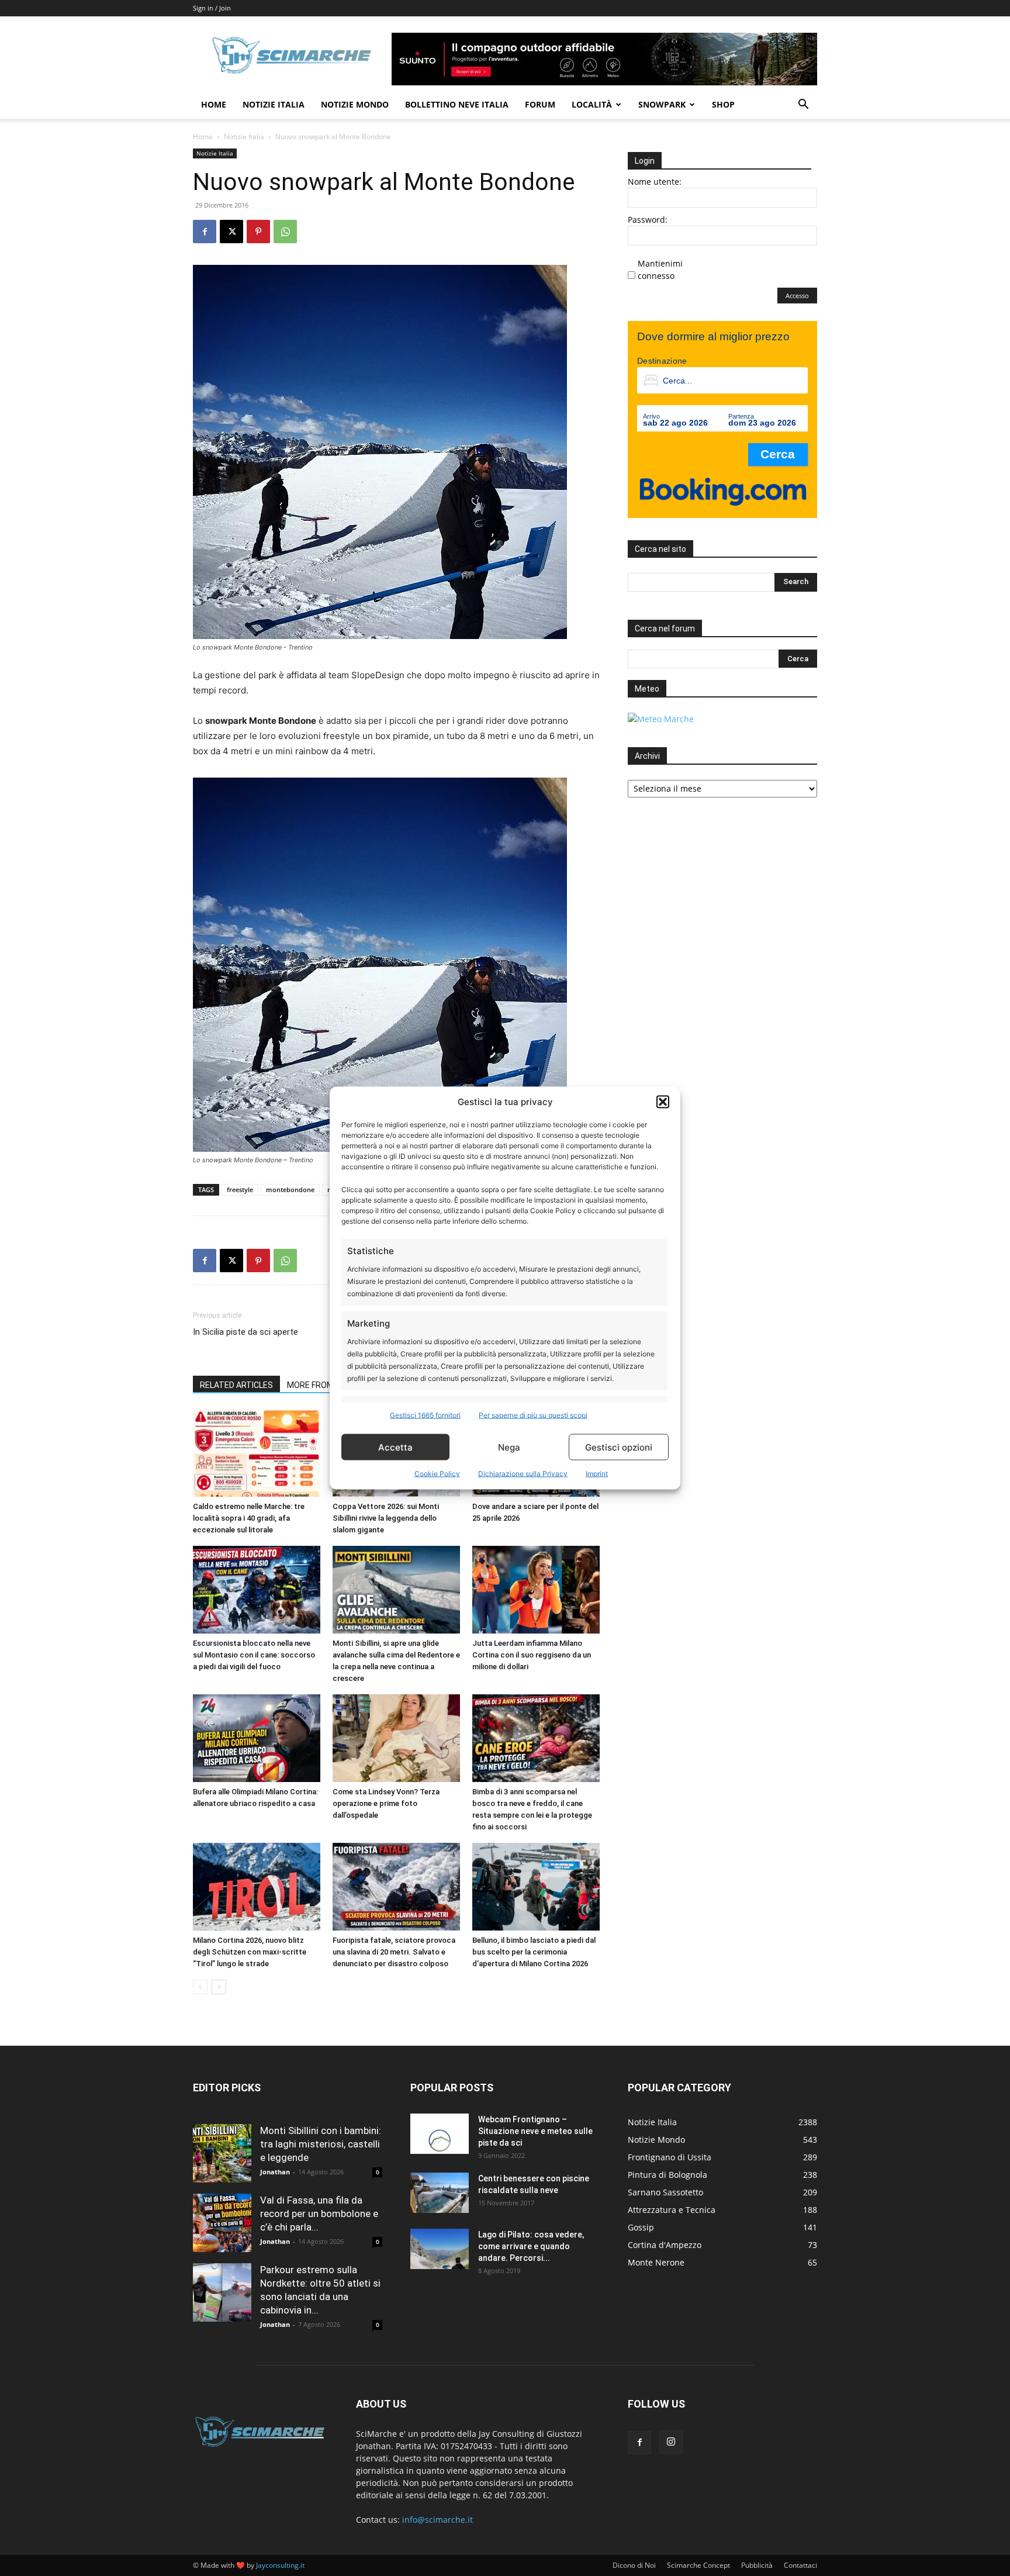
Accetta (395, 1447)
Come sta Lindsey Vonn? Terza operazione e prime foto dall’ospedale (386, 1803)
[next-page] (219, 1987)
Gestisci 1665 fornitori (425, 1415)
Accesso (797, 296)
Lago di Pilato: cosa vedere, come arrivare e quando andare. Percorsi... (531, 2246)
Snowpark (662, 104)
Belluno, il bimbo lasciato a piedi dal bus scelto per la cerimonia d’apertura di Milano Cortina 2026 (534, 1952)
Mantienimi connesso (660, 270)
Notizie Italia (274, 104)
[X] (231, 232)
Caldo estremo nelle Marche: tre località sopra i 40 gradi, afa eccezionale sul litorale (249, 1518)
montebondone (290, 1189)
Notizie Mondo (355, 104)
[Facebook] (205, 232)
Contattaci (800, 2565)
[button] (663, 1101)
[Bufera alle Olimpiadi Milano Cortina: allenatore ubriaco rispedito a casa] (257, 1738)
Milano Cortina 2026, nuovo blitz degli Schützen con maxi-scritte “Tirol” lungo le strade (250, 1952)
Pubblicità (757, 2565)
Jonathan (275, 2172)
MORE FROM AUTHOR (328, 1385)
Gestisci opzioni (619, 1447)
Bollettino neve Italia (457, 104)
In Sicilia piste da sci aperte (245, 1332)
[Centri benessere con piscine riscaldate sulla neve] (440, 2193)
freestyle (240, 1189)
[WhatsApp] (285, 232)
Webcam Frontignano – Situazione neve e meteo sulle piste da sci (535, 2131)
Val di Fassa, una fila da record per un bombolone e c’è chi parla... (319, 2214)
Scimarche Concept (698, 2565)
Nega (509, 1447)
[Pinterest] (258, 232)
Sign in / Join (212, 8)
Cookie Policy (437, 1474)
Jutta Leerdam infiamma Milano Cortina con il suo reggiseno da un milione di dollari (532, 1655)
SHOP (723, 104)
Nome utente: (655, 182)
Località (592, 104)
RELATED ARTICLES (236, 1385)
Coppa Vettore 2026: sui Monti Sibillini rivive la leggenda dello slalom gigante (386, 1518)
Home (214, 104)
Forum (540, 104)
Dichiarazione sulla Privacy (523, 1474)
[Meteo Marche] (661, 719)
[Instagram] (671, 2442)
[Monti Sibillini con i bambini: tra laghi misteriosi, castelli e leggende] (222, 2153)
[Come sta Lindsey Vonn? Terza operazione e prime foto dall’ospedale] (396, 1738)
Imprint (597, 1474)
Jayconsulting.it (280, 2565)
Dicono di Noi (634, 2565)
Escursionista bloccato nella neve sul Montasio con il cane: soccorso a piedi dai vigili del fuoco (254, 1655)
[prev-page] (200, 1987)
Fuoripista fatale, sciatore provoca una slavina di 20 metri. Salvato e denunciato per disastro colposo (394, 1952)
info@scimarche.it (437, 2520)
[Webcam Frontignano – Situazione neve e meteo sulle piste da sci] (440, 2134)
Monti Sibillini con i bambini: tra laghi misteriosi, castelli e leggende (321, 2144)
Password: (648, 220)
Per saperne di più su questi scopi (533, 1415)
